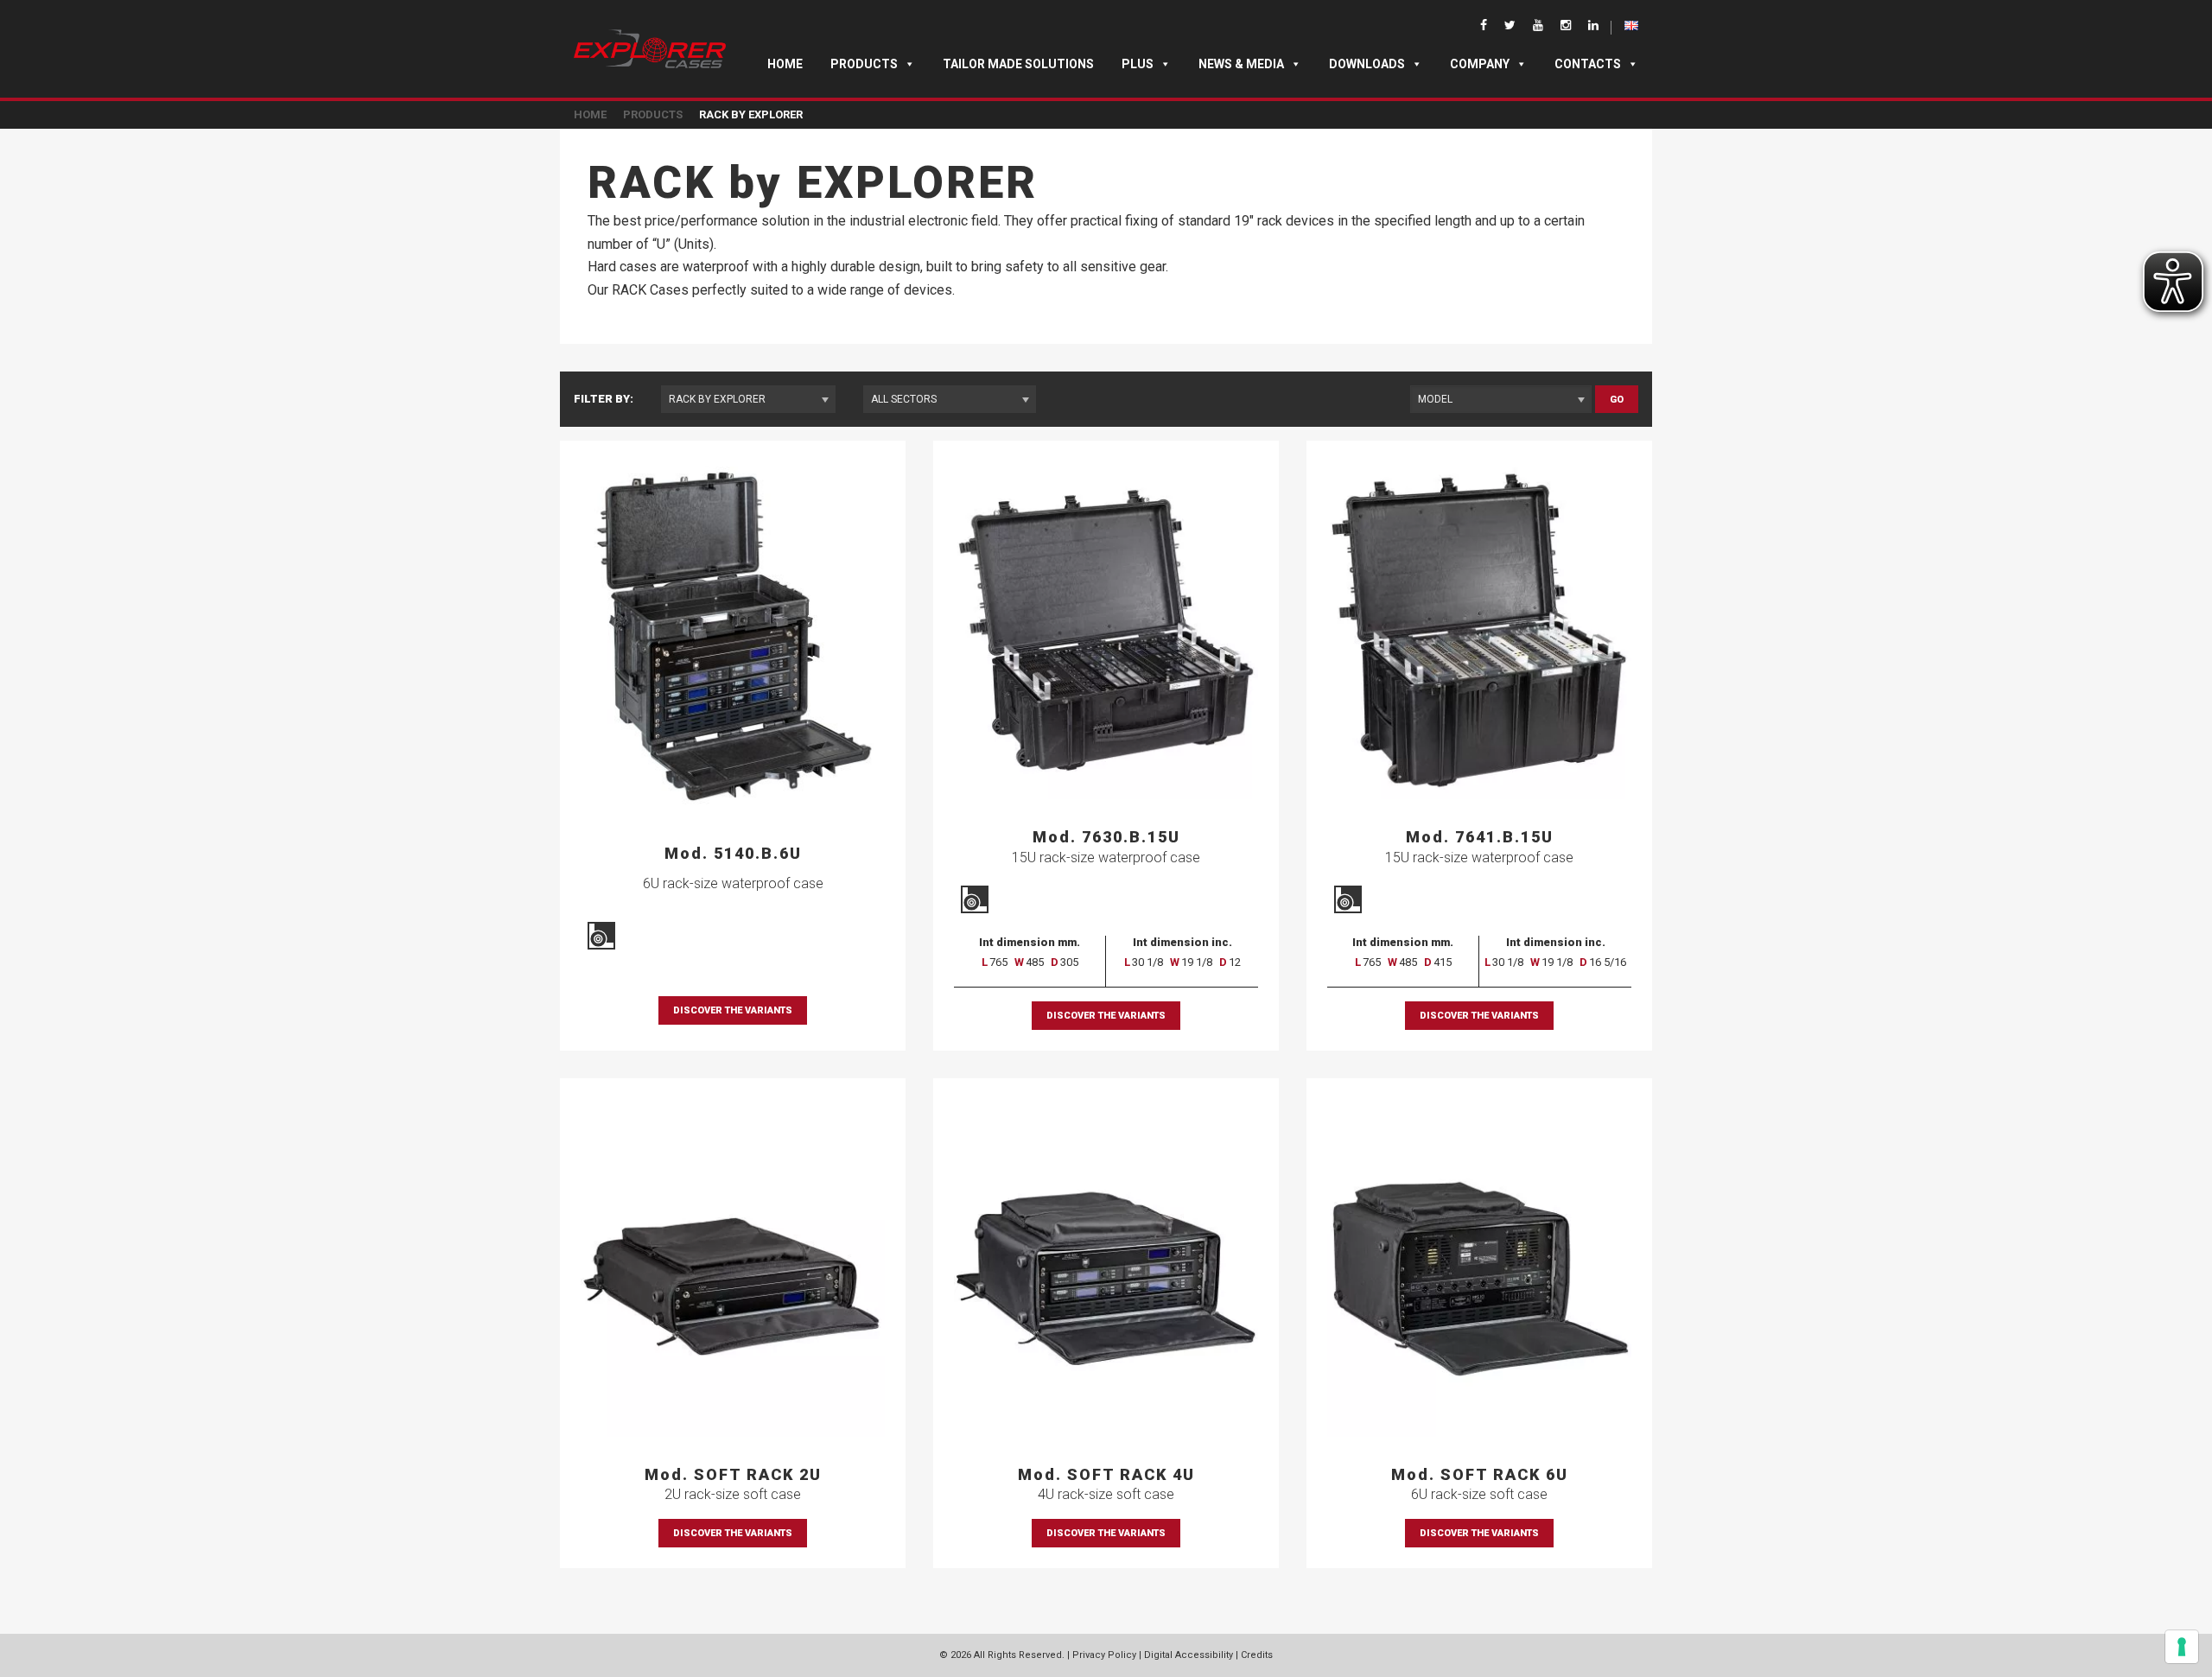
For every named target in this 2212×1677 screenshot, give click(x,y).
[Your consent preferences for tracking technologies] (2182, 1647)
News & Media (1241, 64)
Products (864, 64)
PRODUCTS (653, 114)
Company (1480, 64)
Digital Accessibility (1189, 1655)
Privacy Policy (1104, 1655)
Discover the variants (733, 1010)
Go (1617, 400)
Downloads (1367, 64)
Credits (1257, 1655)
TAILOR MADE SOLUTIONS (1018, 64)
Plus (1138, 64)
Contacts (1588, 64)
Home (785, 64)
